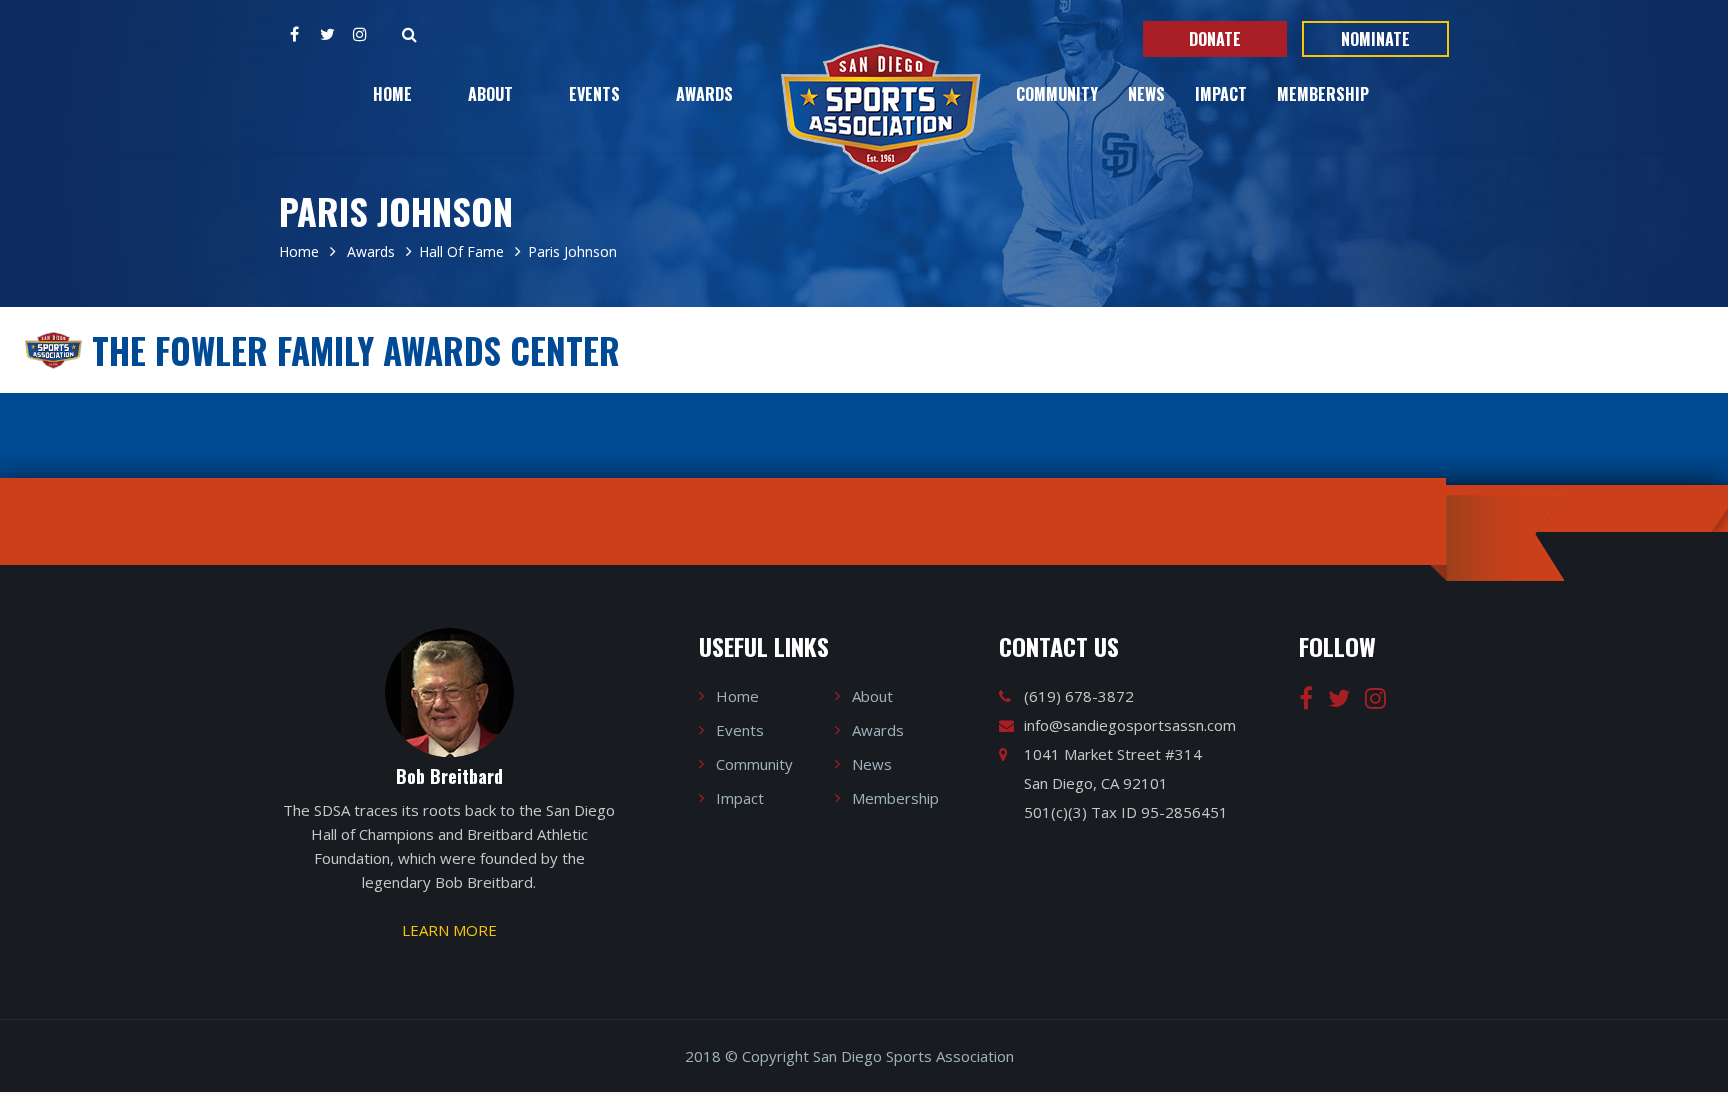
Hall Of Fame (461, 251)
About (490, 94)
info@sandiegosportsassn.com (1130, 725)
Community (1057, 94)
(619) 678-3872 (1079, 696)
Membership (1323, 94)
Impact (1221, 94)
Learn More (449, 930)
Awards (704, 94)
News (1146, 94)
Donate (1215, 39)
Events (594, 94)
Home (392, 94)
